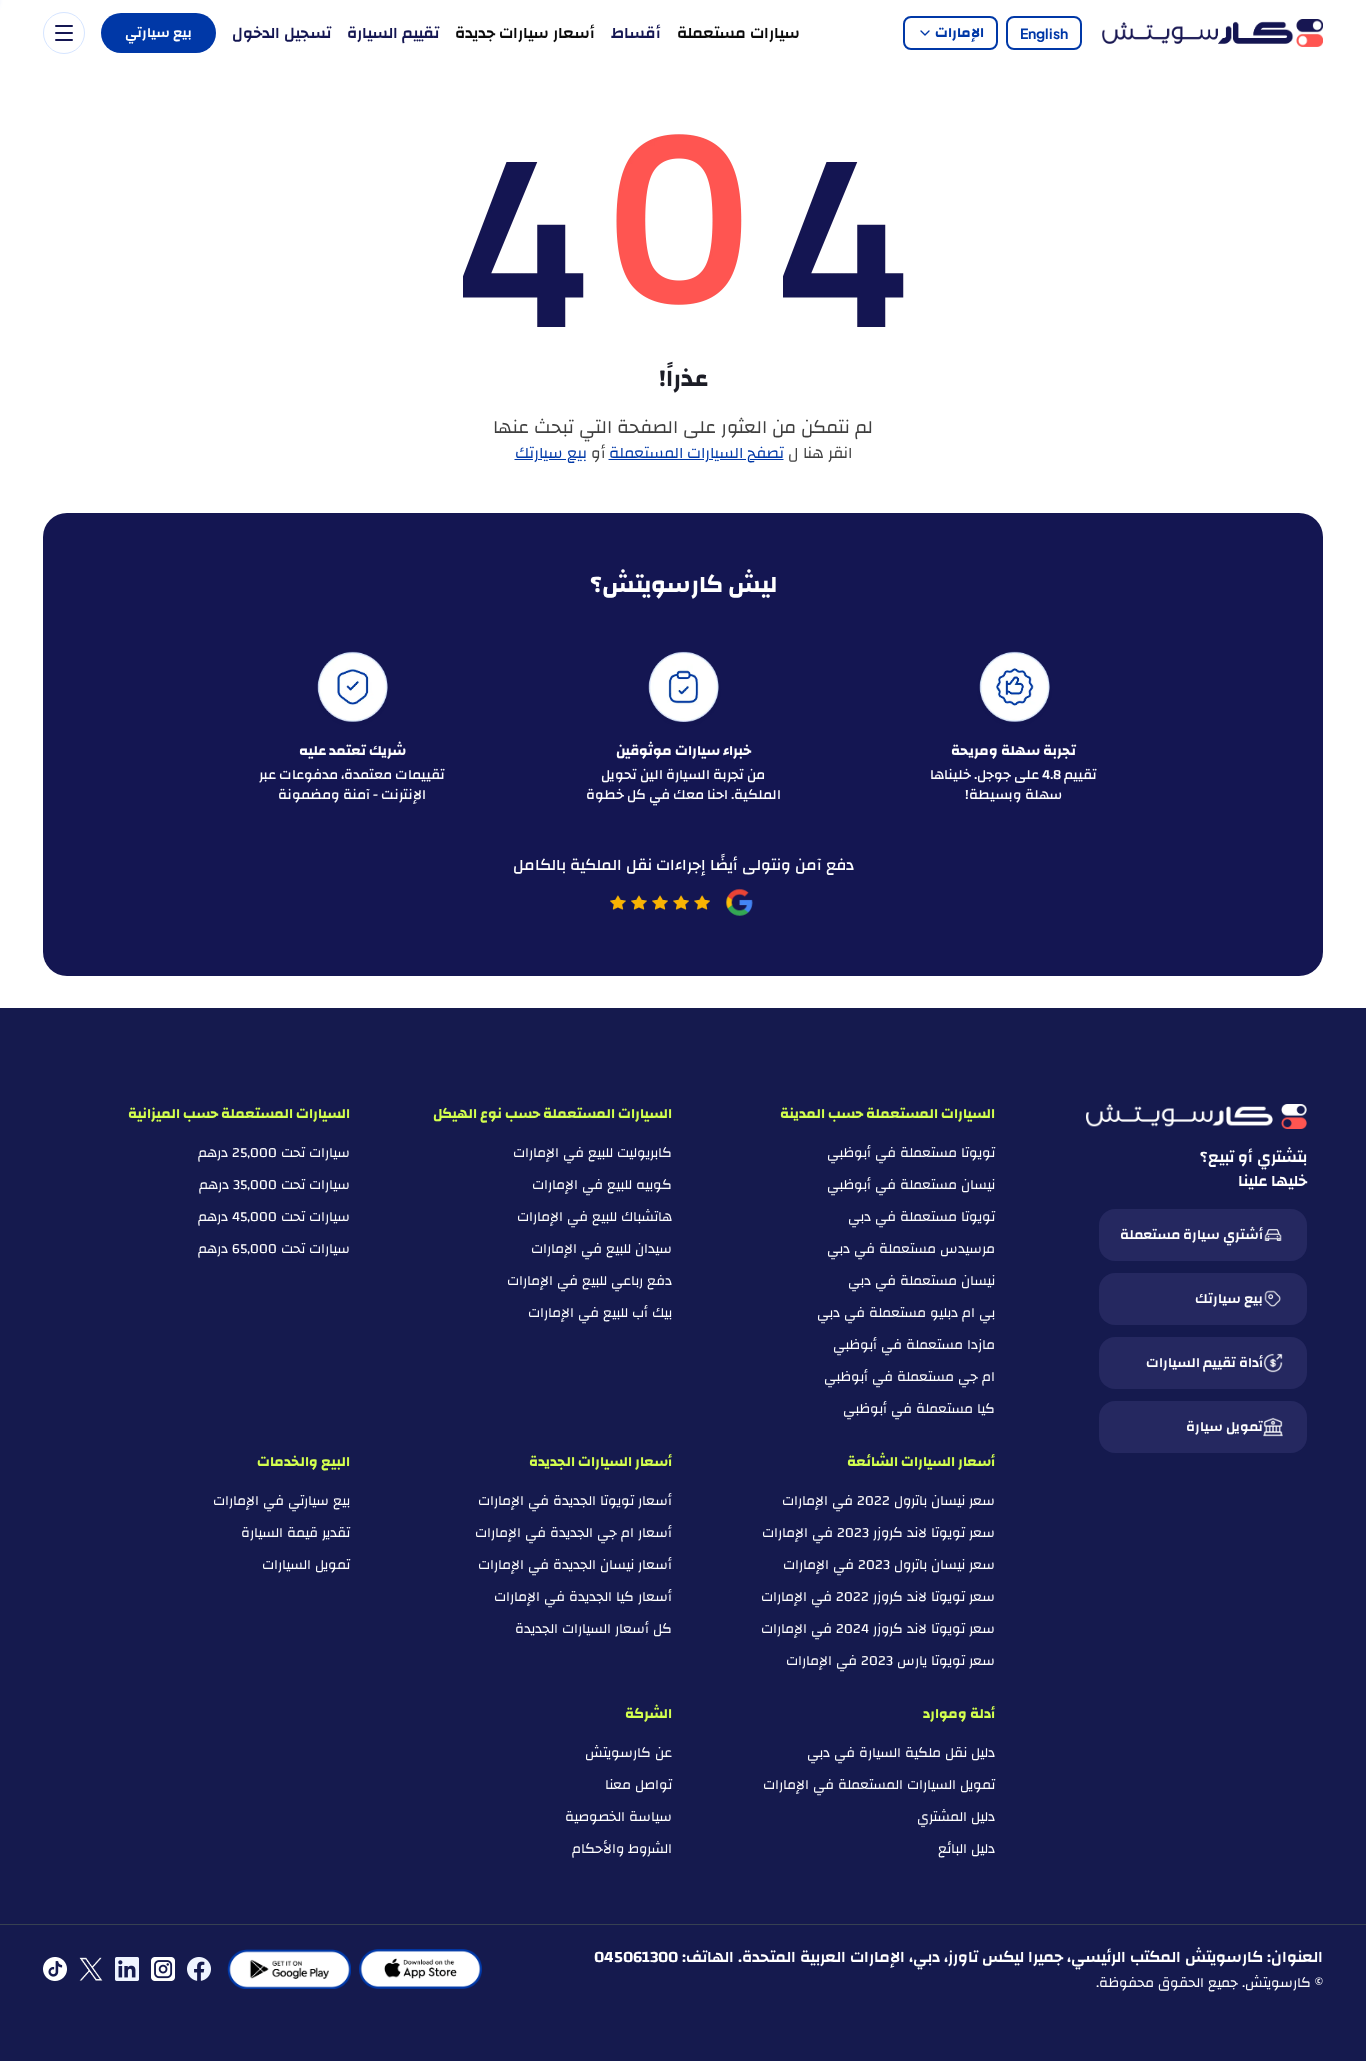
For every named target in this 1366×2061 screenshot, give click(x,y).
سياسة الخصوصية (618, 1817)
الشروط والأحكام (622, 1849)
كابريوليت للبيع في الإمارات (592, 1153)
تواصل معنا (638, 1785)
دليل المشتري (956, 1817)
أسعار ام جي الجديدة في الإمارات (573, 1533)
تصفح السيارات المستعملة (696, 453)
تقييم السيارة (393, 33)
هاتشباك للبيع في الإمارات (594, 1217)
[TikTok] (55, 1969)
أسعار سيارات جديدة (525, 33)
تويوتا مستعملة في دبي (921, 1217)
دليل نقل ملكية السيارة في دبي (901, 1753)
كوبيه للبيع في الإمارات (602, 1185)
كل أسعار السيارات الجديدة (593, 1629)
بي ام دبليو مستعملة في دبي (906, 1313)
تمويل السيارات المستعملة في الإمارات (879, 1785)
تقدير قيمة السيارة (295, 1533)
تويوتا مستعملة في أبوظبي (911, 1153)
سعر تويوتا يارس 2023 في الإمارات (890, 1661)
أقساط (636, 33)
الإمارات (959, 33)
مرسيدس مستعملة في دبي (911, 1249)
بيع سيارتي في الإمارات (281, 1501)
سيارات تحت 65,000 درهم (274, 1249)
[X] (91, 1969)
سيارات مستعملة (738, 33)
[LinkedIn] (127, 1969)
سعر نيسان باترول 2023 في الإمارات (889, 1565)
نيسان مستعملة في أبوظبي (911, 1185)
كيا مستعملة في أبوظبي (919, 1409)
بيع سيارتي (158, 33)
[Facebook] (199, 1969)
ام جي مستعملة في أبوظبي (909, 1377)
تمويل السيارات (306, 1565)
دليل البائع (966, 1849)
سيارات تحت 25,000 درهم (274, 1153)
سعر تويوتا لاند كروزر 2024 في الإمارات (878, 1629)
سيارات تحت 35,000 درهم (274, 1185)
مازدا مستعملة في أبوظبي (914, 1345)
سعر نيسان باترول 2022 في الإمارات (888, 1501)
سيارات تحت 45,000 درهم (274, 1217)
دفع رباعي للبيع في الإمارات (589, 1281)
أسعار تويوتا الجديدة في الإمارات (575, 1501)
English (1044, 33)
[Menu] (64, 33)
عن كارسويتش (628, 1753)
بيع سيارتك (551, 453)
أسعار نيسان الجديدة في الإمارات (575, 1565)
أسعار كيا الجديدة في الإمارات (583, 1597)
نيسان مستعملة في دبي (921, 1281)
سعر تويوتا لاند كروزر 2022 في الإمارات (878, 1597)
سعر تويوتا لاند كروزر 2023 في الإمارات (878, 1533)
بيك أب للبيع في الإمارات (600, 1313)
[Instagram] (163, 1969)
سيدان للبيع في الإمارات (601, 1249)
